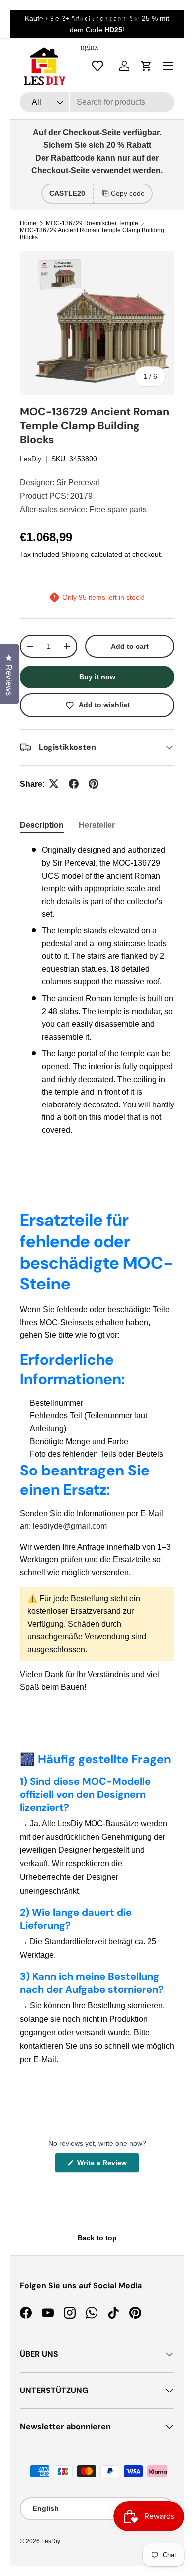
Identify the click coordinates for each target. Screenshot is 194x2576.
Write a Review (103, 2165)
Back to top (97, 2238)
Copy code (128, 193)
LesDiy (31, 459)
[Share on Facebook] (74, 784)
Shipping (75, 554)
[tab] (42, 825)
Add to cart (130, 646)
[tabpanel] (97, 994)
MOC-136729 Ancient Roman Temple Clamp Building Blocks (92, 234)
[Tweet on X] (54, 784)
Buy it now (97, 677)
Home (28, 223)
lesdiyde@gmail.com (70, 1526)
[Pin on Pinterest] (94, 784)
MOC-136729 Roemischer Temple (92, 223)
